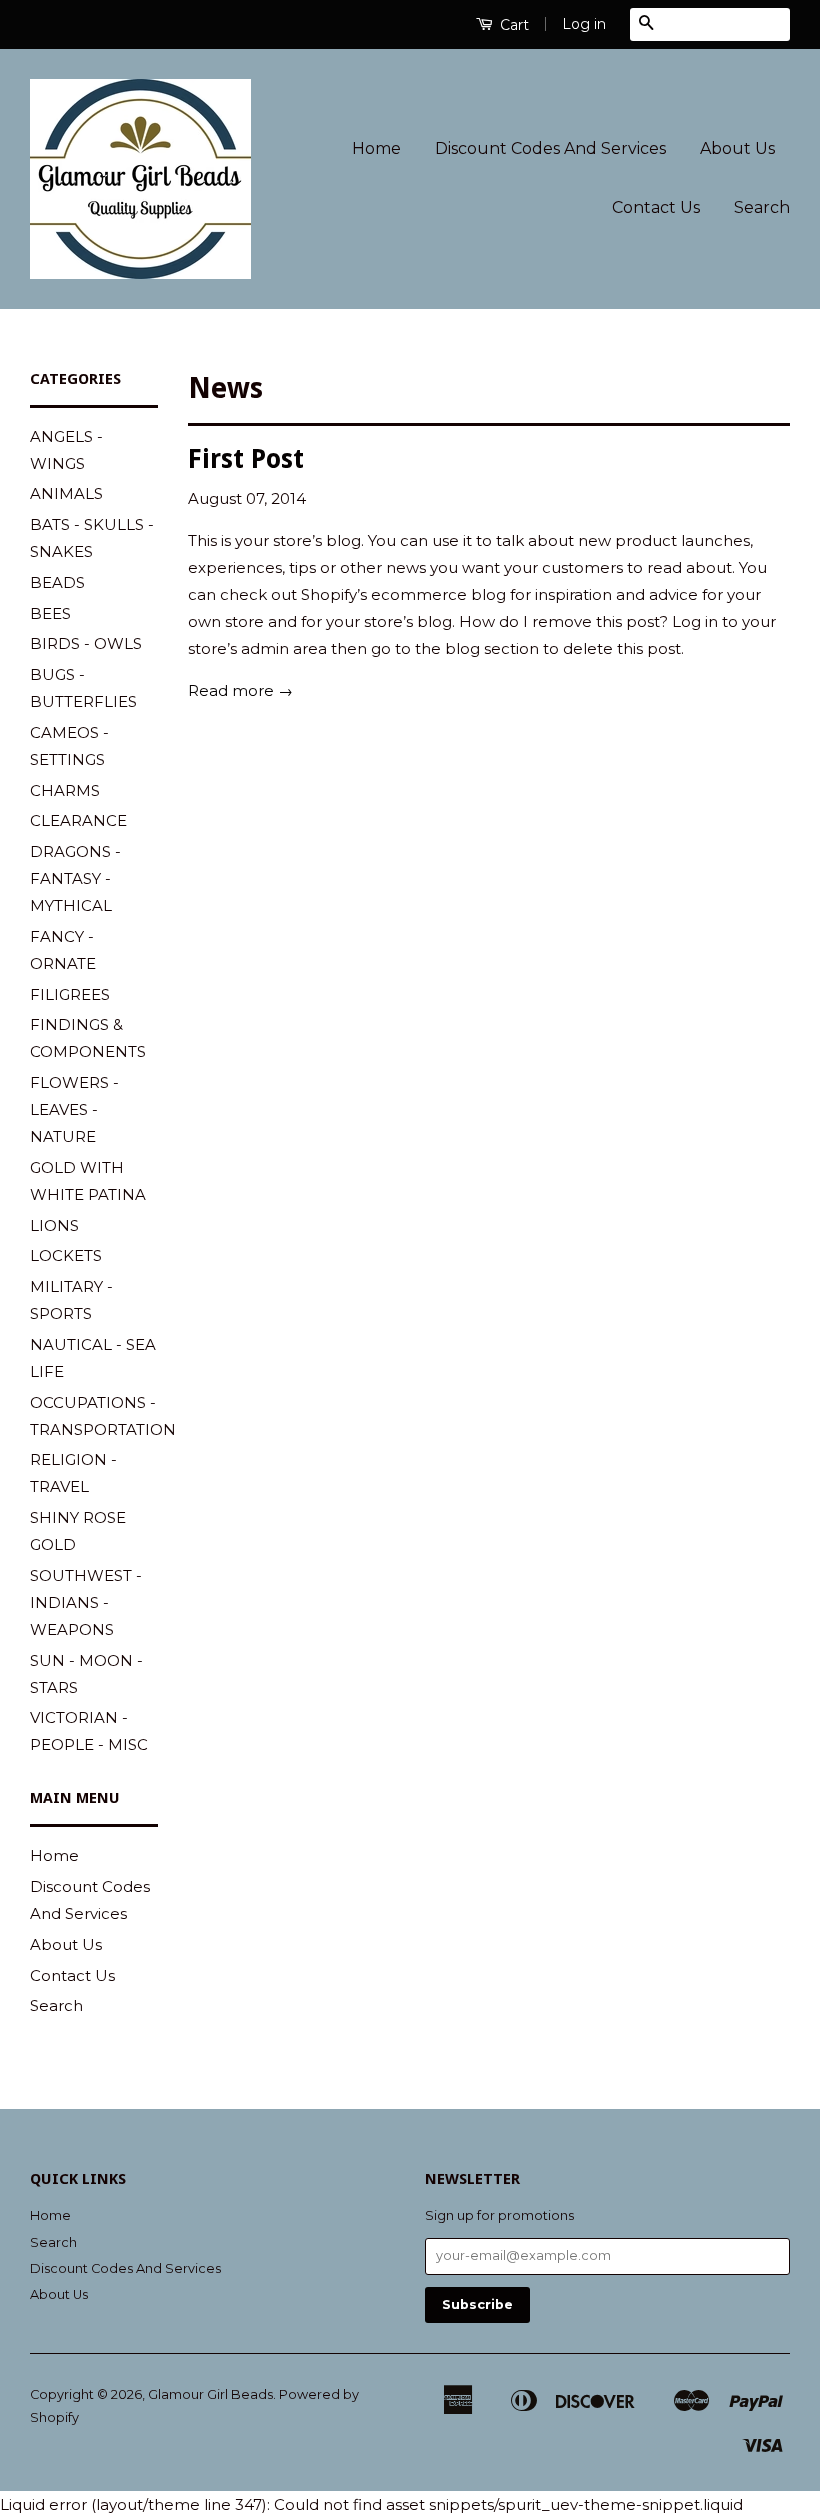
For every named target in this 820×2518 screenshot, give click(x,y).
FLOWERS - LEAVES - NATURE (74, 1109)
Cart (512, 25)
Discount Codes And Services (550, 148)
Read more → (240, 690)
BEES (50, 613)
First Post (246, 459)
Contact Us (656, 207)
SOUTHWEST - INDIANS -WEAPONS (86, 1602)
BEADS (57, 582)
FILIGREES (70, 994)
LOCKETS (66, 1255)
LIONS (54, 1225)
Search (762, 207)
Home (376, 148)
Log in (584, 24)
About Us (737, 148)
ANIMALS (66, 493)
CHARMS (65, 790)
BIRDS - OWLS (86, 643)
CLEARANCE (78, 820)
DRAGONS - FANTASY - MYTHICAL (75, 878)
